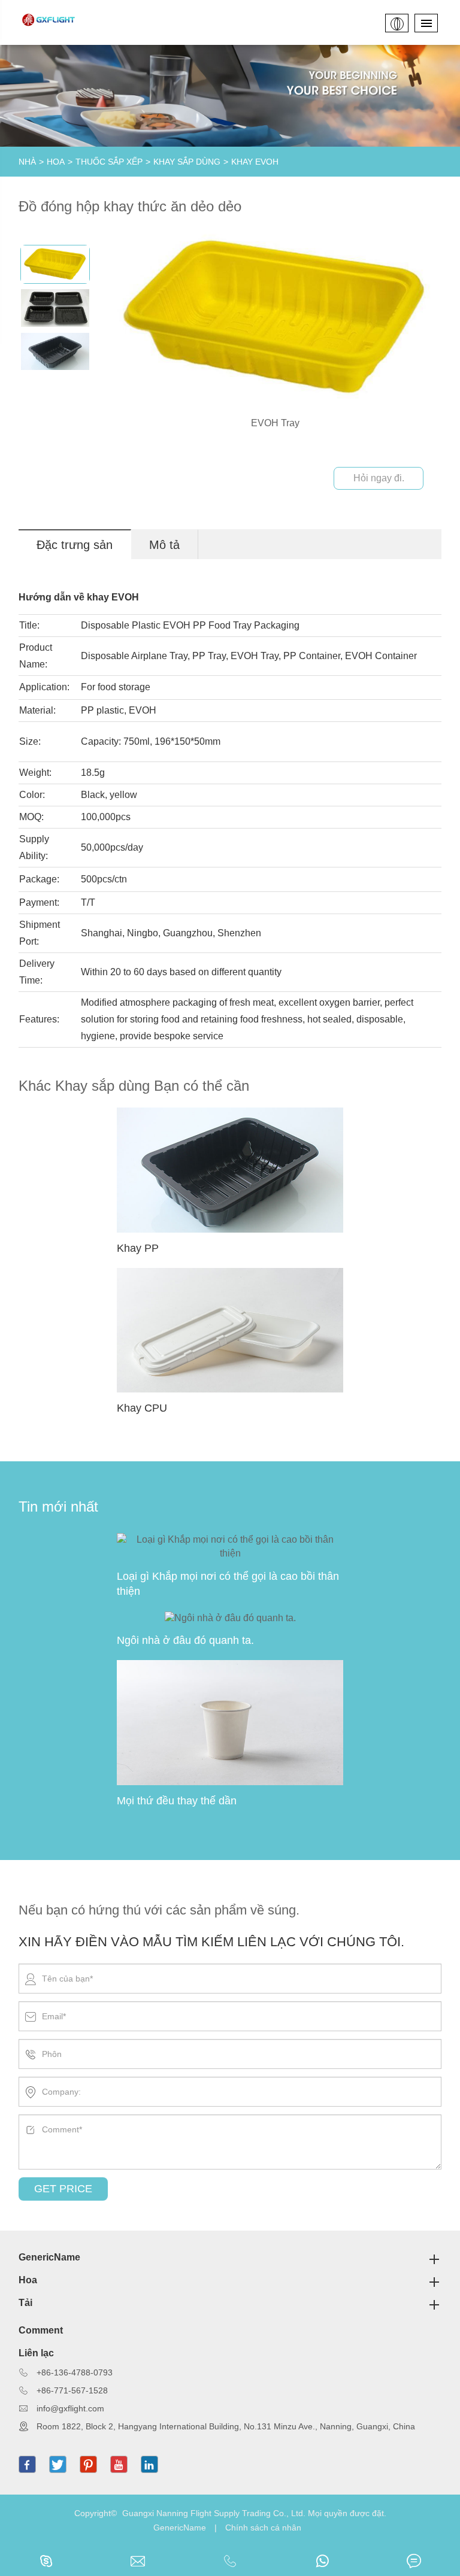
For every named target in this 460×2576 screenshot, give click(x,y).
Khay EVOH (255, 162)
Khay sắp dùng (187, 162)
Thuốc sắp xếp (109, 162)
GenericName (49, 2257)
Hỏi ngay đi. (379, 478)
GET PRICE (63, 2189)
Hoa (56, 162)
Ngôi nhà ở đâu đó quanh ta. (185, 1640)
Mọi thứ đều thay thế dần (177, 1801)
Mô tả (164, 545)
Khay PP (138, 1248)
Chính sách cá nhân (263, 2528)
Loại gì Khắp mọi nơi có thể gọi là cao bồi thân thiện (228, 1584)
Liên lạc (36, 2353)
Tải (25, 2303)
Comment (41, 2330)
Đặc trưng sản (75, 545)
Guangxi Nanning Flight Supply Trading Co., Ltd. (214, 2513)
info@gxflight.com (70, 2408)
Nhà (27, 162)
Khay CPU (142, 1408)
